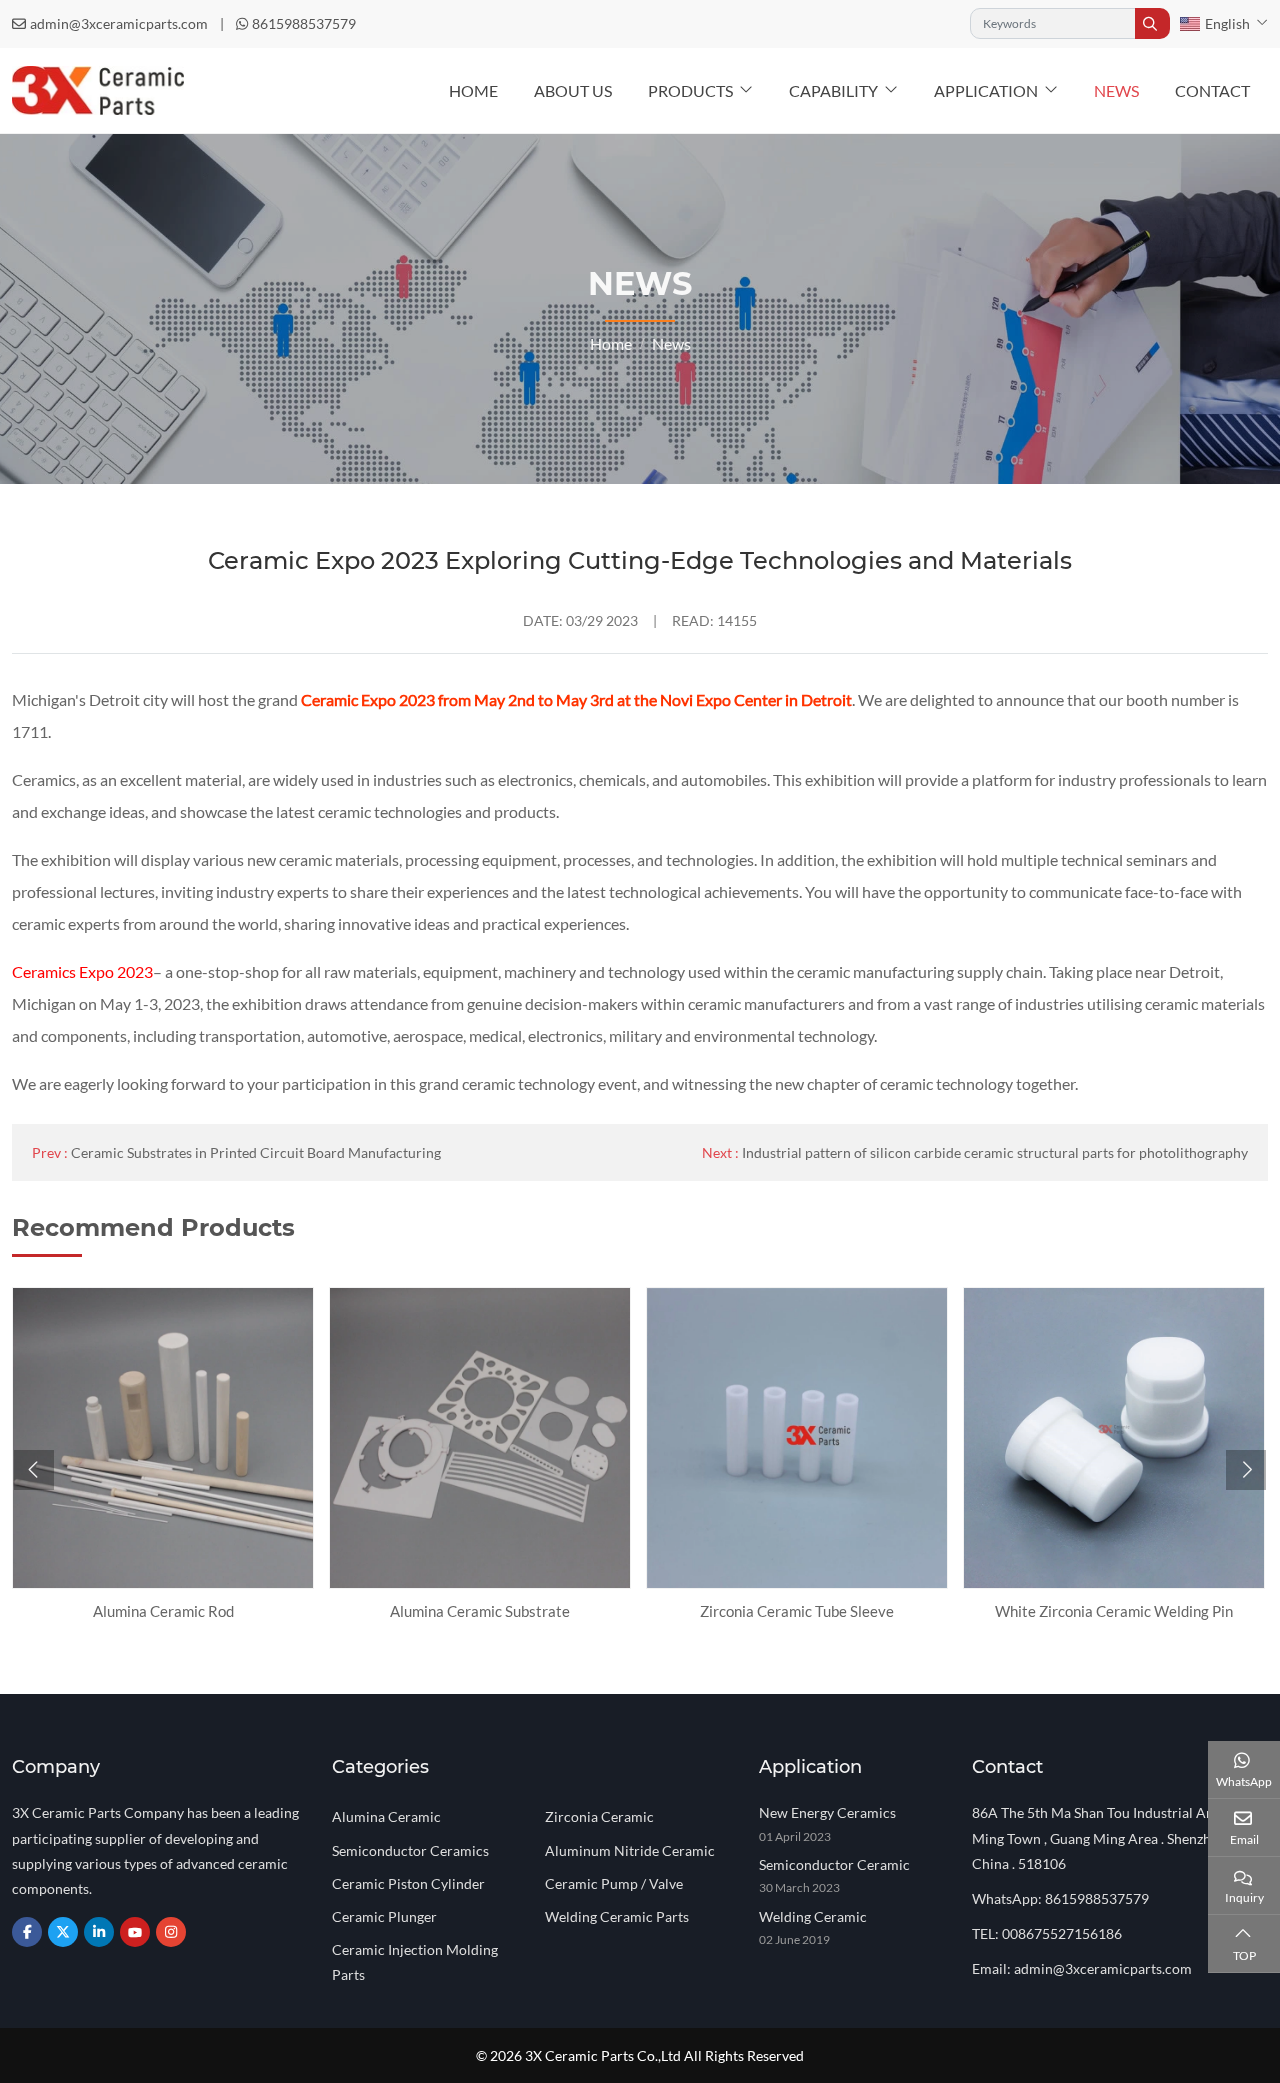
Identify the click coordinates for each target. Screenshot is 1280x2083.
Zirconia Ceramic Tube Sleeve (797, 1611)
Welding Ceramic (813, 1916)
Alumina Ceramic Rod (163, 1611)
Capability (833, 90)
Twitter (63, 1932)
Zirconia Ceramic (599, 1816)
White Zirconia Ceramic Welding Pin (1114, 1611)
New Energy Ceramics (827, 1812)
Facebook (27, 1932)
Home (473, 90)
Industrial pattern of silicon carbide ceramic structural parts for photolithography (995, 1152)
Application (986, 90)
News (1116, 90)
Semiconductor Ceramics (410, 1850)
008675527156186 (1062, 1933)
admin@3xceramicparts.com (119, 23)
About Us (573, 90)
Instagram (171, 1932)
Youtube (135, 1932)
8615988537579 (304, 23)
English (1227, 23)
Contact (1212, 90)
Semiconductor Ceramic (834, 1864)
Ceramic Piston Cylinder (408, 1883)
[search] (1152, 23)
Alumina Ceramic (386, 1816)
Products (690, 90)
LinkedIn (99, 1932)
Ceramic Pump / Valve (614, 1883)
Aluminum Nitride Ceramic (630, 1850)
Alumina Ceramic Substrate (480, 1611)
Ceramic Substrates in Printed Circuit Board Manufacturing (256, 1152)
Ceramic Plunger (384, 1916)
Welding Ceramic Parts (617, 1916)
